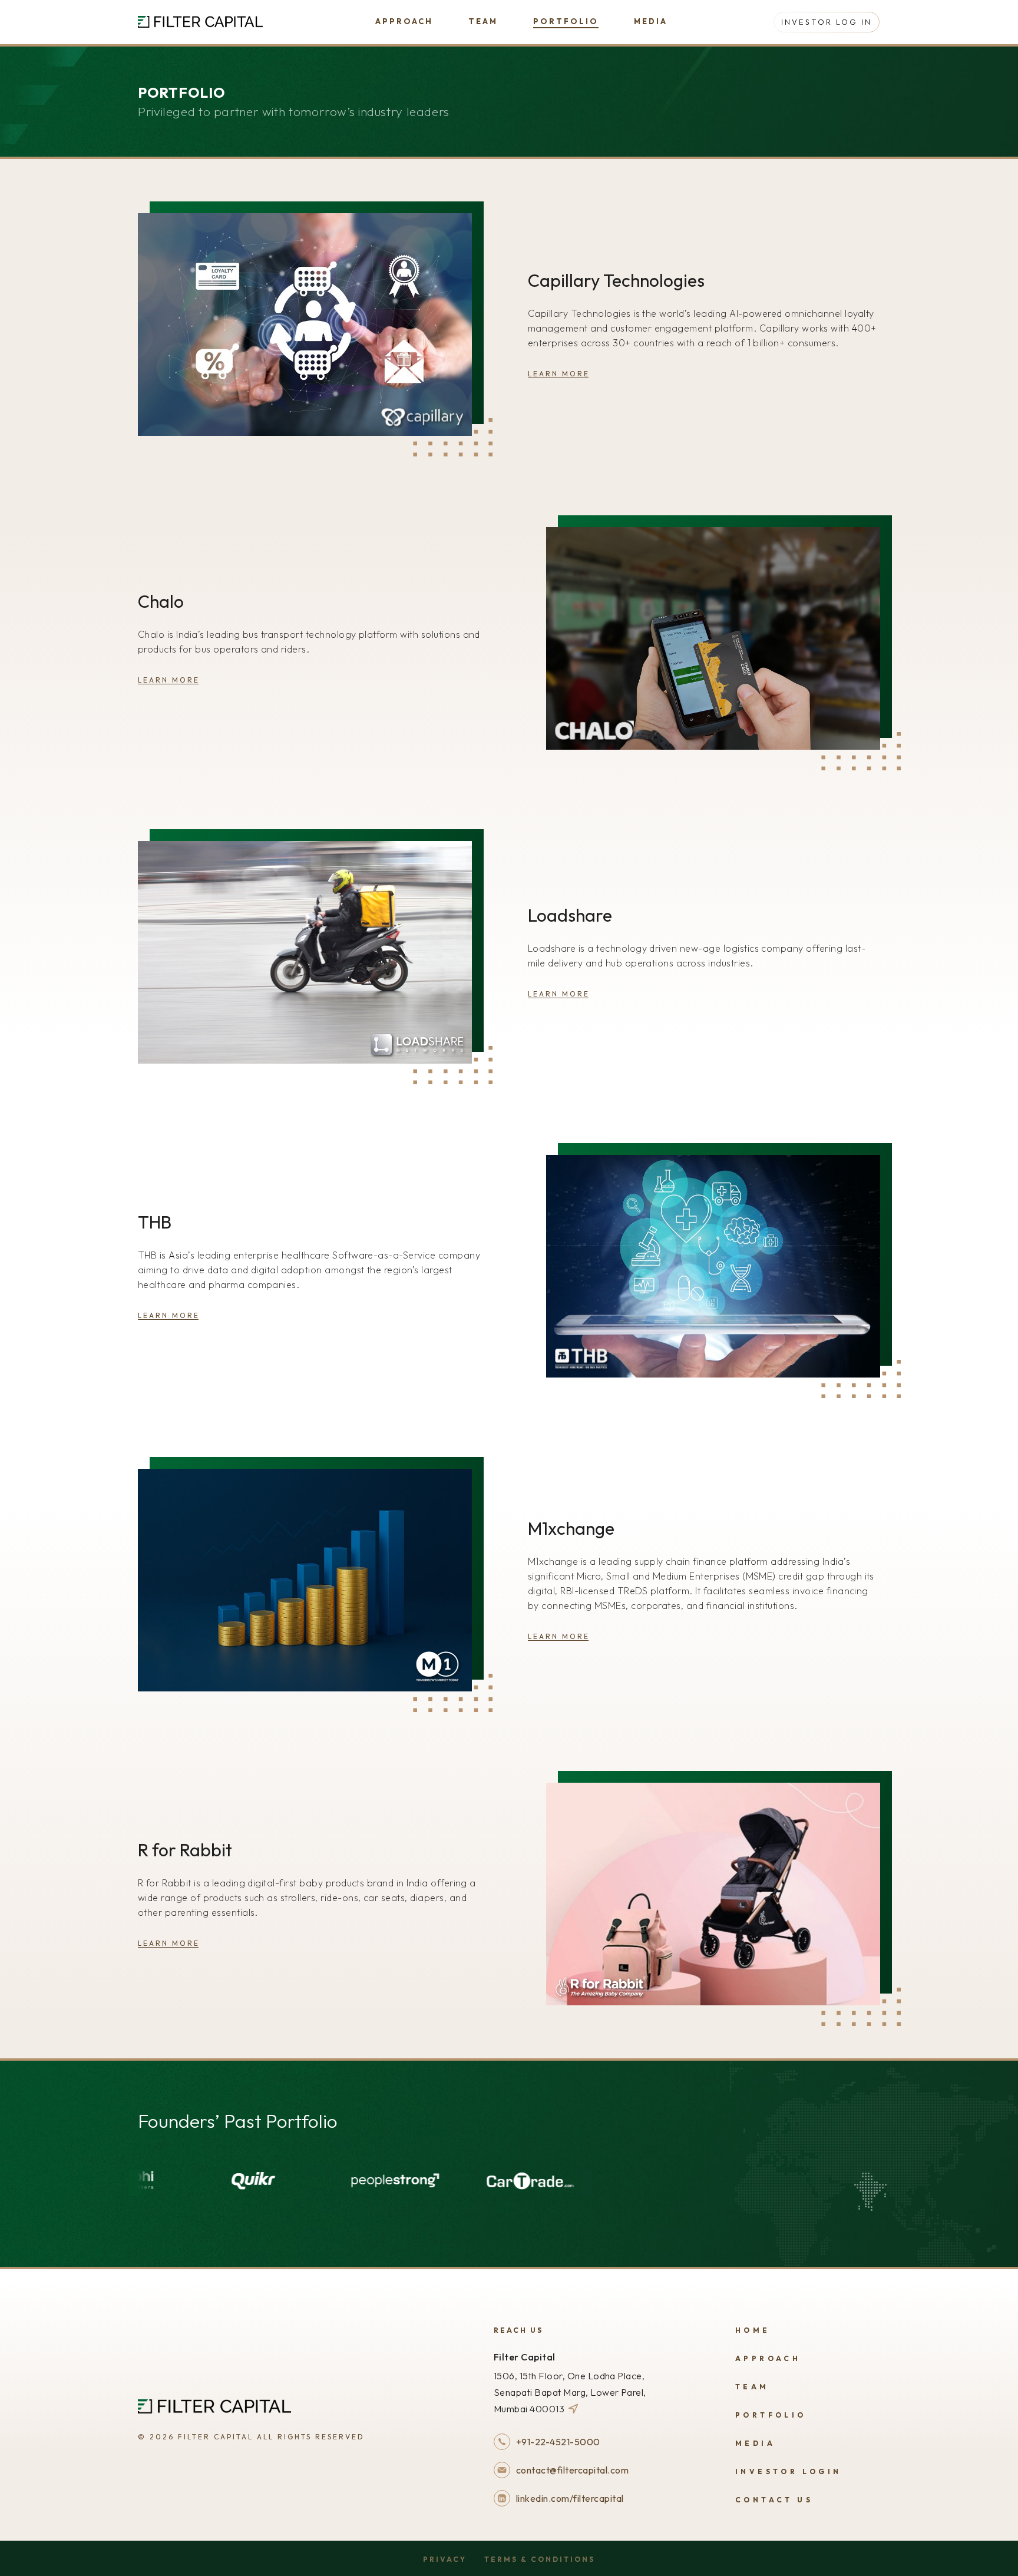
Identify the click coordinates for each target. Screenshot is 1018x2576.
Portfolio (566, 21)
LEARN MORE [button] (559, 374)
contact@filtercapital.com (572, 2470)
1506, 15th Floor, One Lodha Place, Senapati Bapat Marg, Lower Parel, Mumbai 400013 (570, 2392)
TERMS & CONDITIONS (540, 2559)
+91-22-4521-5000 (558, 2442)
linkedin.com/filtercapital (570, 2498)
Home (753, 2330)
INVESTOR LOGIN (789, 2471)
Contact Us (774, 2500)
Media (651, 21)
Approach (404, 21)
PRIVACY (445, 2559)
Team (483, 21)
